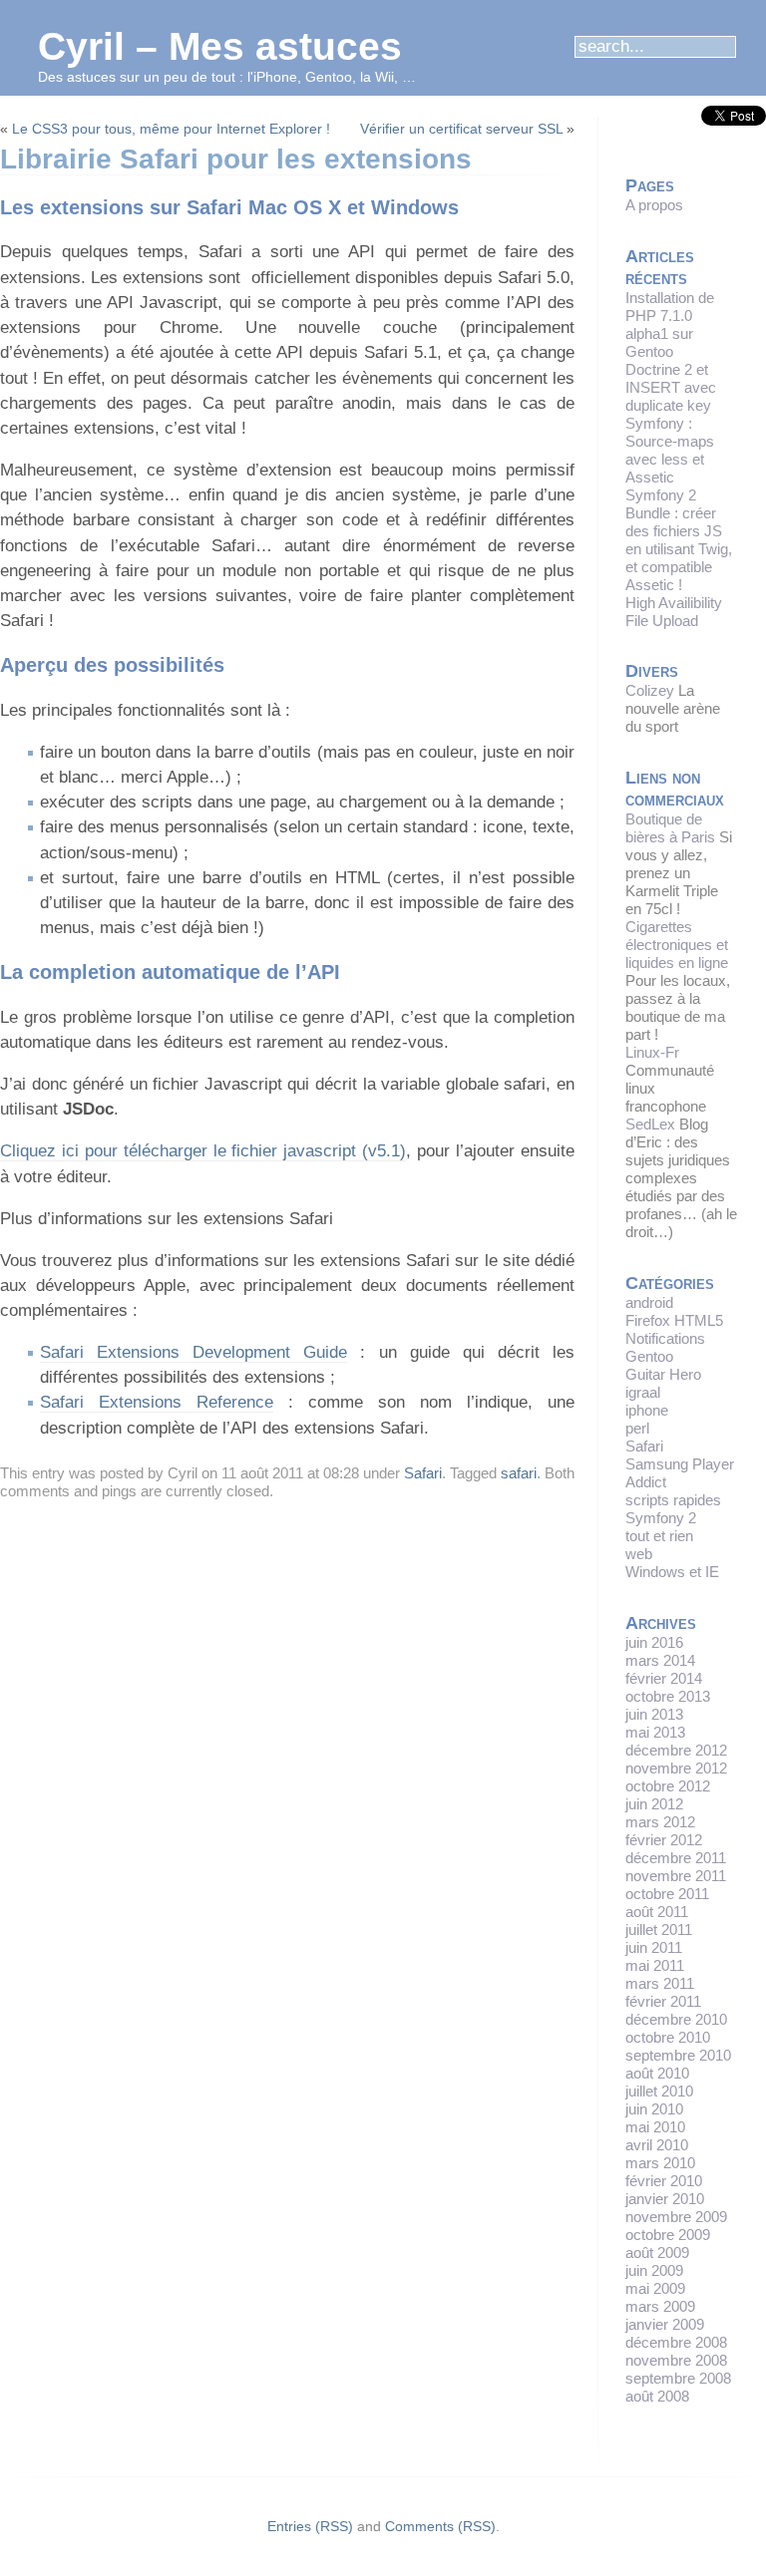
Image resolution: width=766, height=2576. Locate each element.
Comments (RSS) (440, 2526)
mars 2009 (660, 2306)
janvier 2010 (665, 2199)
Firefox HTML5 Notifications (674, 1329)
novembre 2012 (676, 1768)
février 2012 (664, 1840)
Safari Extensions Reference (157, 1402)
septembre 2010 (678, 2055)
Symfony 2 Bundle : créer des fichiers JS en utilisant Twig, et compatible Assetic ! (679, 540)
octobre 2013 (668, 1696)
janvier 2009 (665, 2324)
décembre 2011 (676, 1858)
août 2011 (657, 1912)
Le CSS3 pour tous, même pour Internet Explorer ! (171, 129)
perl (637, 1428)
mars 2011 (660, 1983)
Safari (423, 1473)
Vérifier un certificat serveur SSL (461, 129)
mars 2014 (660, 1660)
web (639, 1554)
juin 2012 (654, 1804)
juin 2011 (654, 1947)
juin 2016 (654, 1642)
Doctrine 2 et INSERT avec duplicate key (671, 387)
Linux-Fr (652, 1052)
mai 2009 (655, 2288)
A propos (654, 205)
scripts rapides (673, 1500)
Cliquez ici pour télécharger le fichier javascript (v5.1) (203, 1151)
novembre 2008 (676, 2360)
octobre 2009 (668, 2235)
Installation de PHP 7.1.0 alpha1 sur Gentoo (670, 324)
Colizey (650, 690)
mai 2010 (655, 2127)
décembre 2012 (676, 1750)
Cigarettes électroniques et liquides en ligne (677, 945)
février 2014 (664, 1678)
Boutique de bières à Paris (670, 828)
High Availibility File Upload (674, 612)
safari (519, 1473)
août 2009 (657, 2253)
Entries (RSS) (310, 2526)
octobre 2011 (667, 1894)
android (649, 1302)
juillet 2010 (659, 2091)
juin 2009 (654, 2270)
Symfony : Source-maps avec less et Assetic (670, 450)
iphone (647, 1410)
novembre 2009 (676, 2217)
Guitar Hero (663, 1374)
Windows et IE (672, 1572)
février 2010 (664, 2181)
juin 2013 (654, 1714)
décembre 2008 (676, 2342)
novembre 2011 (676, 1876)
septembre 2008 (678, 2378)
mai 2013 (655, 1732)
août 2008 (657, 2396)
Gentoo (649, 1356)
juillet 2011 (659, 1930)
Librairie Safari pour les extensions (236, 159)
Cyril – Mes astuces (220, 46)
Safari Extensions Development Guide (193, 1352)
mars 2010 (660, 2163)
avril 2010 (657, 2145)
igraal (643, 1392)
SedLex (650, 1124)
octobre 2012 (668, 1786)
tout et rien (659, 1536)
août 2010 (657, 2073)
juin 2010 (654, 2109)
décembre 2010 (676, 2019)
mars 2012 (660, 1822)
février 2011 (663, 2001)
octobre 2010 (668, 2037)
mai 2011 (655, 1965)
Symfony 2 (661, 1518)
